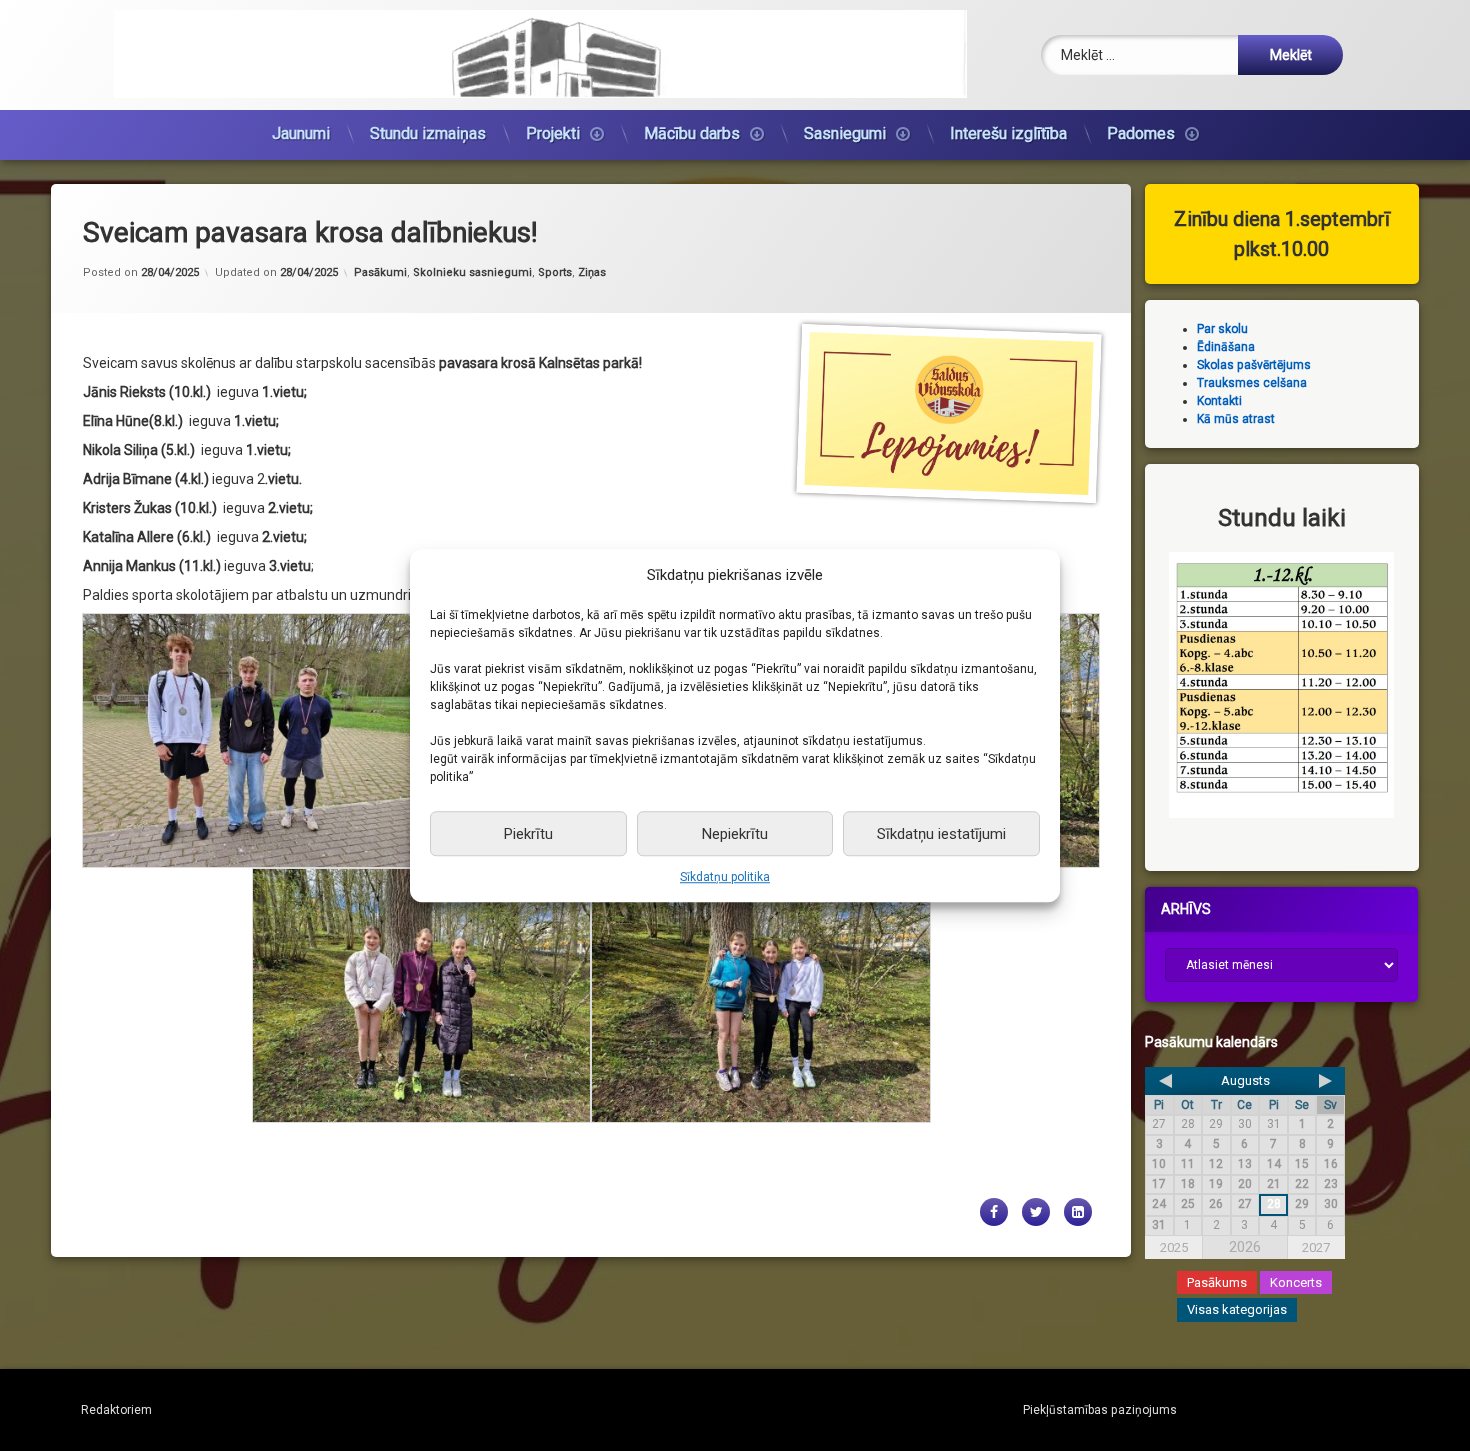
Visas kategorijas (1237, 1309)
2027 (1317, 1246)
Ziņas (592, 272)
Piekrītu (528, 834)
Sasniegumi (845, 133)
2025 (1174, 1246)
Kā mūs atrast (1236, 419)
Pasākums (1217, 1281)
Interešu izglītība (1008, 133)
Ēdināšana (1226, 347)
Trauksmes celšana (1252, 383)
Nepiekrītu (735, 834)
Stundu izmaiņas (428, 133)
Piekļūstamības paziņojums (1100, 1410)
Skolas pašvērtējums (1254, 365)
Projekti (553, 133)
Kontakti (1219, 401)
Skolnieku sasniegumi (472, 272)
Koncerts (1296, 1281)
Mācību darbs (692, 133)
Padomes (1141, 133)
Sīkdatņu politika (725, 877)
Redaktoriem (116, 1410)
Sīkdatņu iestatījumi (941, 834)
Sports (555, 272)
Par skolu (1222, 329)
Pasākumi (380, 272)
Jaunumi (301, 133)
